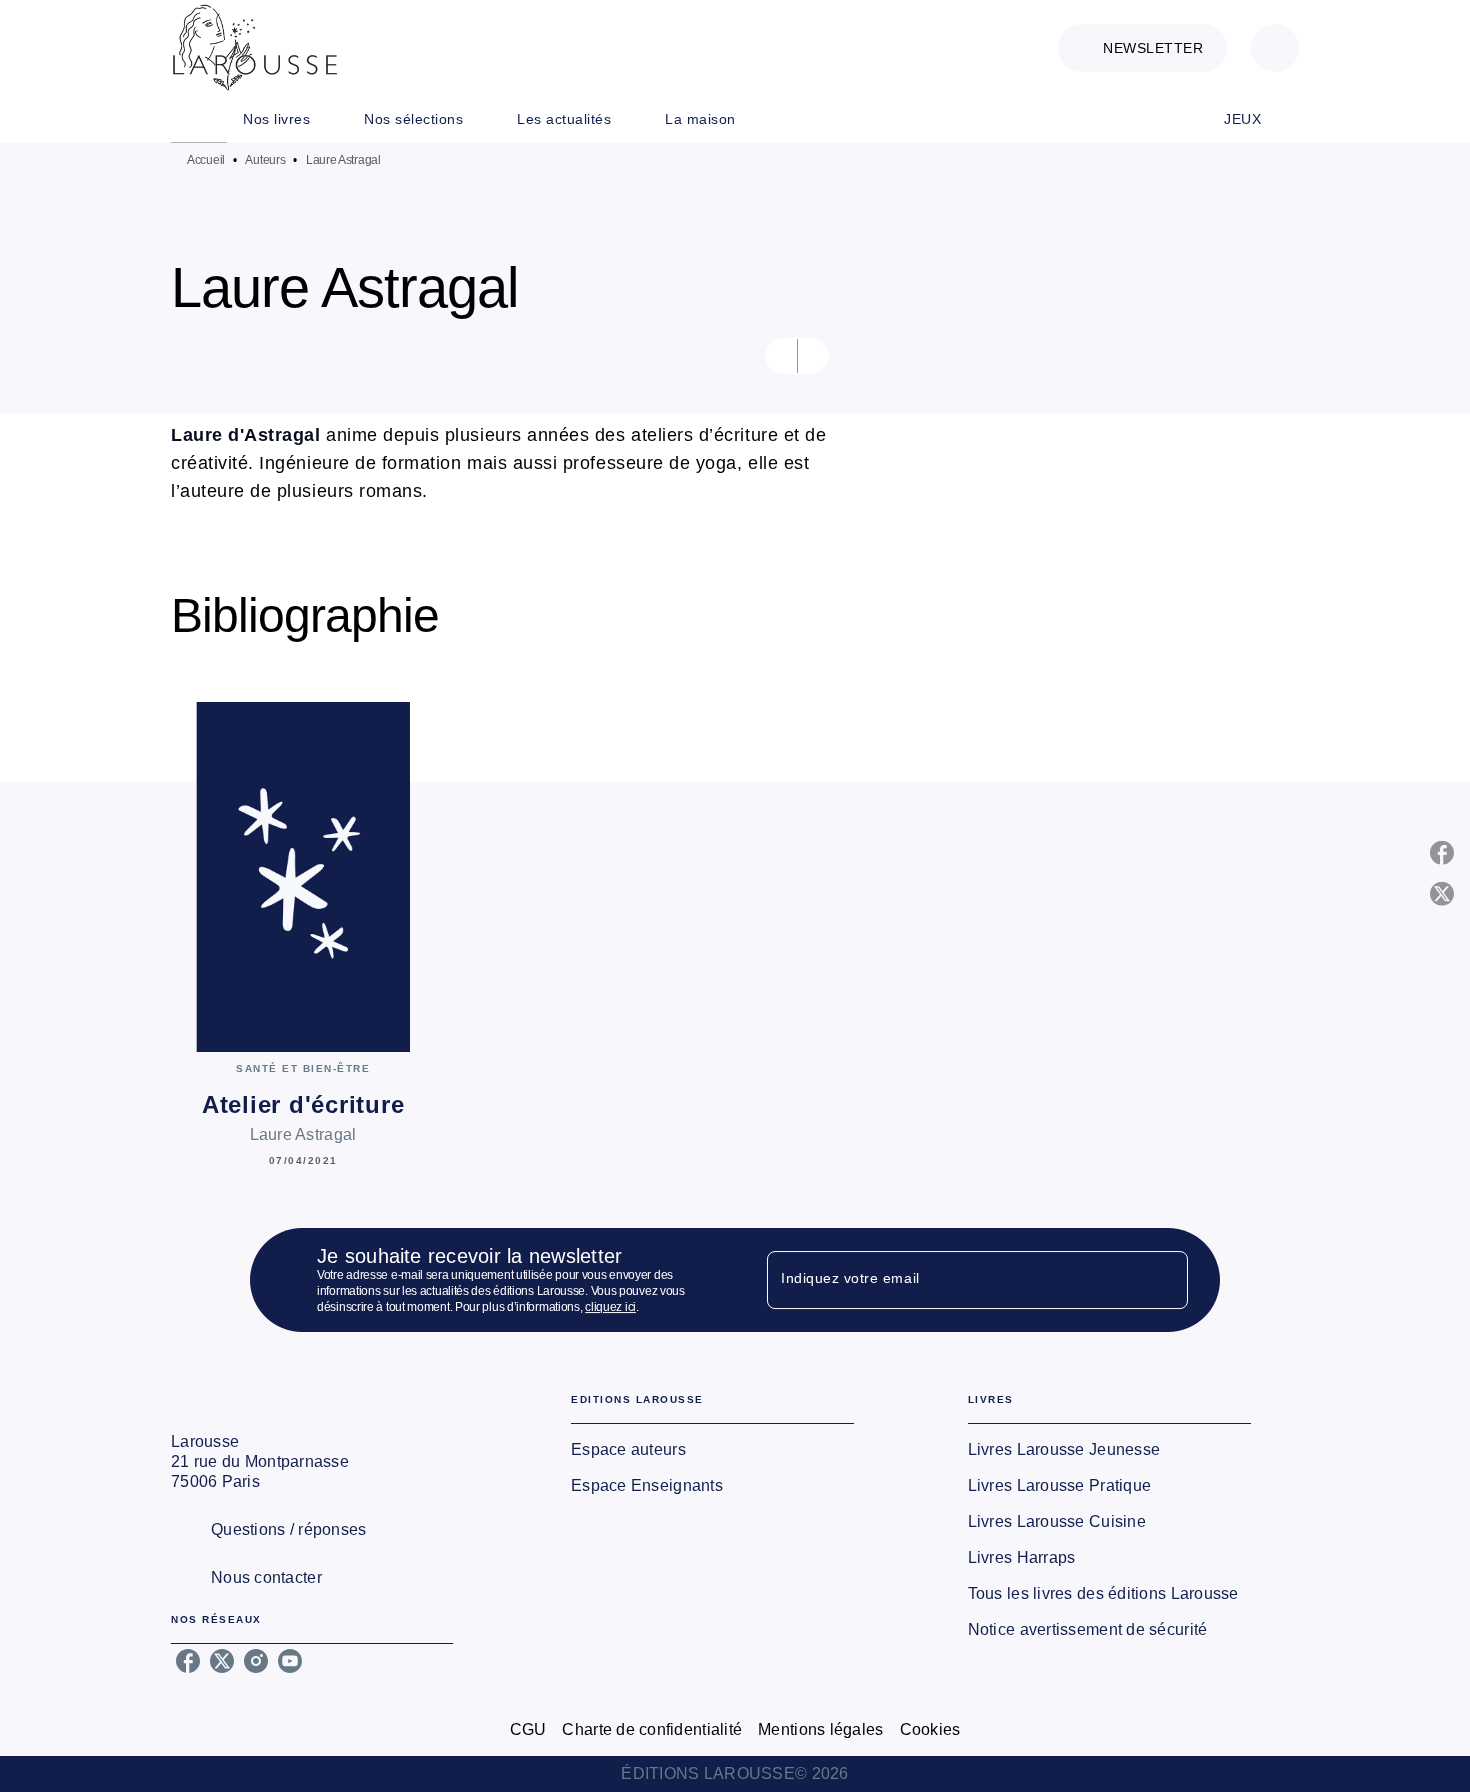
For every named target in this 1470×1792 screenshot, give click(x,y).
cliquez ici (610, 1307)
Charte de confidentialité (652, 1729)
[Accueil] (255, 47)
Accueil (206, 160)
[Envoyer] (1164, 1280)
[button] (1142, 48)
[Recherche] (1275, 48)
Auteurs (265, 160)
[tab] (199, 119)
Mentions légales (820, 1729)
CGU (528, 1729)
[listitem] (188, 1661)
